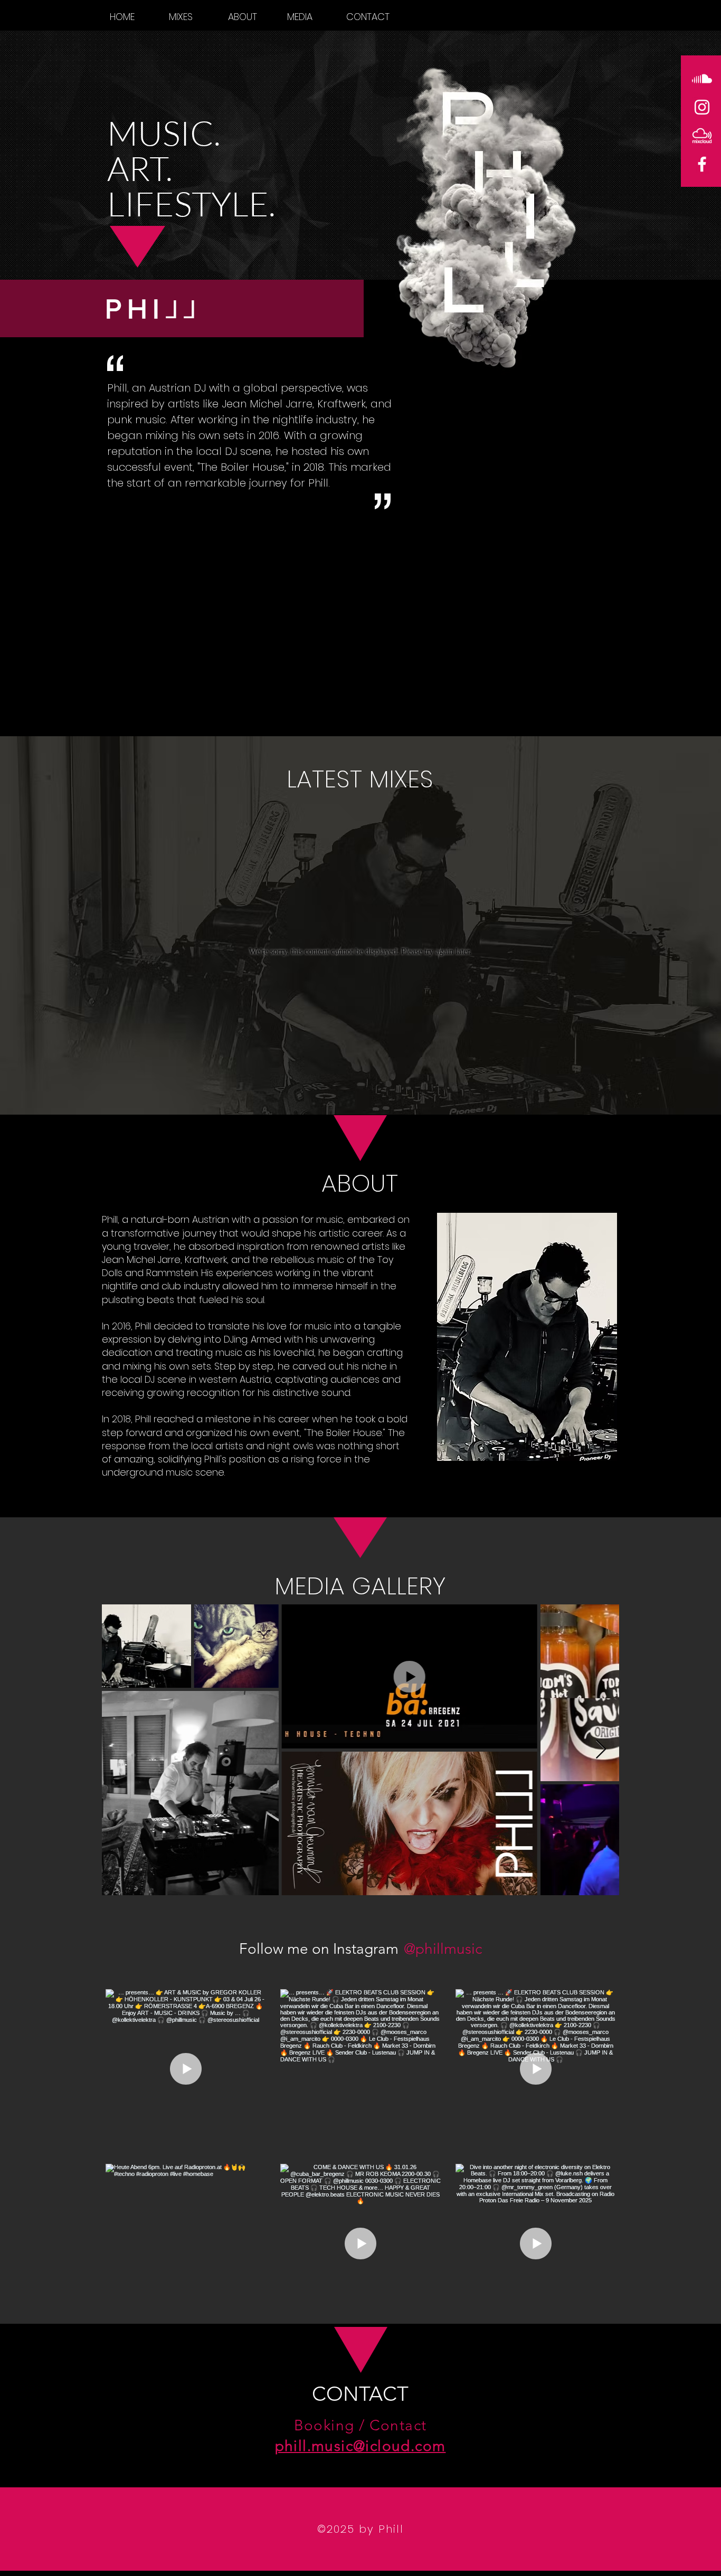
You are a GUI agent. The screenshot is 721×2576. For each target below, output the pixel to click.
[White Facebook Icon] (702, 164)
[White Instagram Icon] (702, 107)
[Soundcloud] (702, 79)
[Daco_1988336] (702, 136)
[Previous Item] (120, 1750)
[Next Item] (601, 1750)
